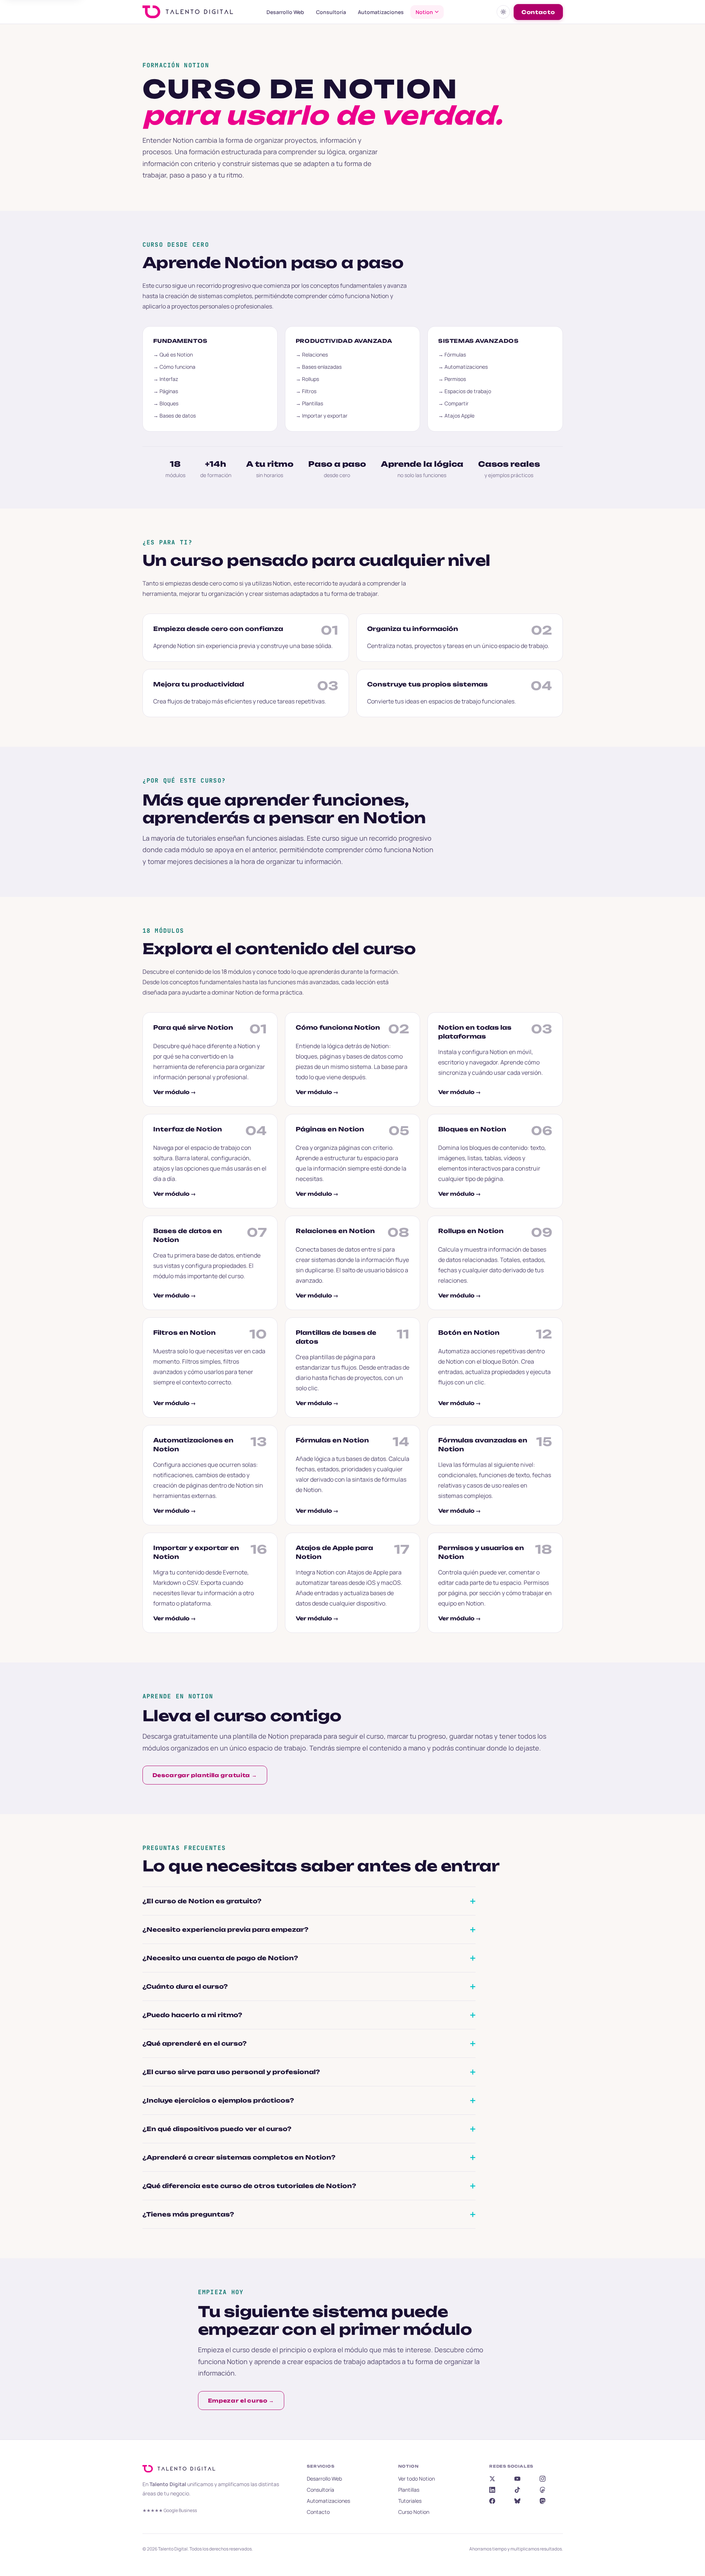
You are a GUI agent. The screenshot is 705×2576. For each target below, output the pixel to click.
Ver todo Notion (417, 2479)
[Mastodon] (543, 2501)
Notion (424, 12)
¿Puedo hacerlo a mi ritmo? (192, 2015)
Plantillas (409, 2490)
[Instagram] (543, 2479)
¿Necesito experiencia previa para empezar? (225, 1930)
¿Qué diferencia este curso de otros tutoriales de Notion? (249, 2186)
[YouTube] (517, 2479)
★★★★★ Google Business (170, 2510)
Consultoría (331, 12)
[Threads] (543, 2490)
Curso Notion (414, 2512)
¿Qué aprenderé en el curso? (194, 2043)
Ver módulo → (174, 1092)
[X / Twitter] (492, 2479)
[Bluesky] (517, 2501)
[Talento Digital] (181, 2469)
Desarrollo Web (285, 12)
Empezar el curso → (241, 2401)
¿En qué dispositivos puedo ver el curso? (217, 2129)
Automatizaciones (381, 12)
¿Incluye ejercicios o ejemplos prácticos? (218, 2100)
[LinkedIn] (492, 2490)
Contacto (538, 12)
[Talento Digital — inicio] (198, 12)
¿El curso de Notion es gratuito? (202, 1901)
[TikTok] (517, 2490)
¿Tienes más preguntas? (188, 2214)
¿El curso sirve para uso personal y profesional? (231, 2072)
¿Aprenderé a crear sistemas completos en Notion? (239, 2157)
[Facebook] (492, 2501)
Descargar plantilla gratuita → (205, 1775)
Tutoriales (410, 2501)
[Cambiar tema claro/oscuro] (503, 12)
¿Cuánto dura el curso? (185, 1986)
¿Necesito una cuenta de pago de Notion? (220, 1958)
